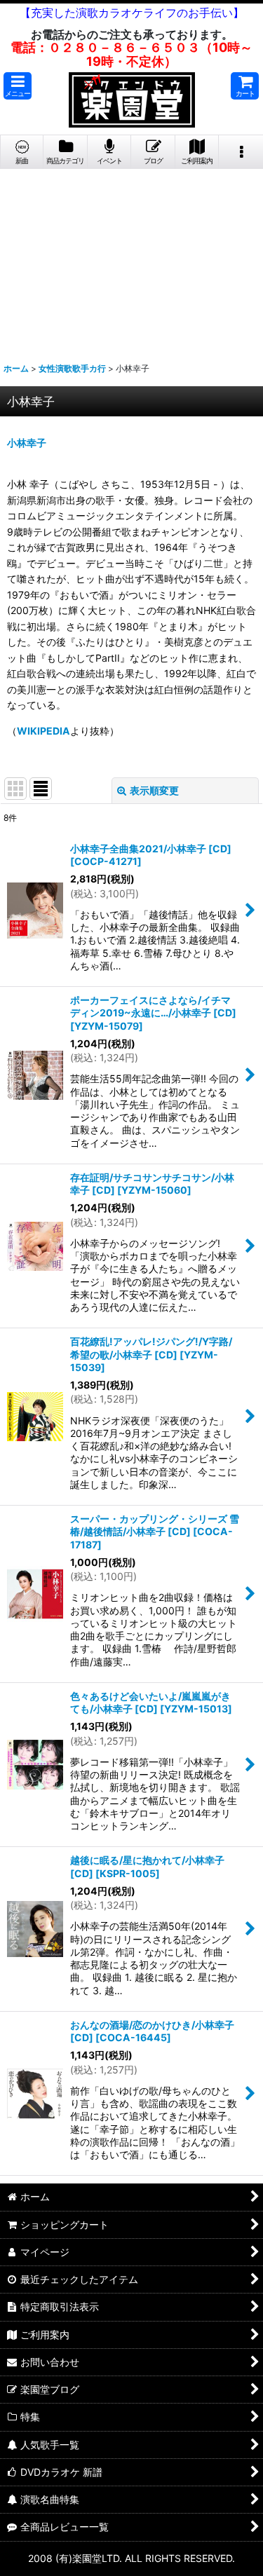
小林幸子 (27, 443)
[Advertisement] (131, 260)
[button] (18, 86)
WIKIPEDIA (43, 731)
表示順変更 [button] (154, 790)
